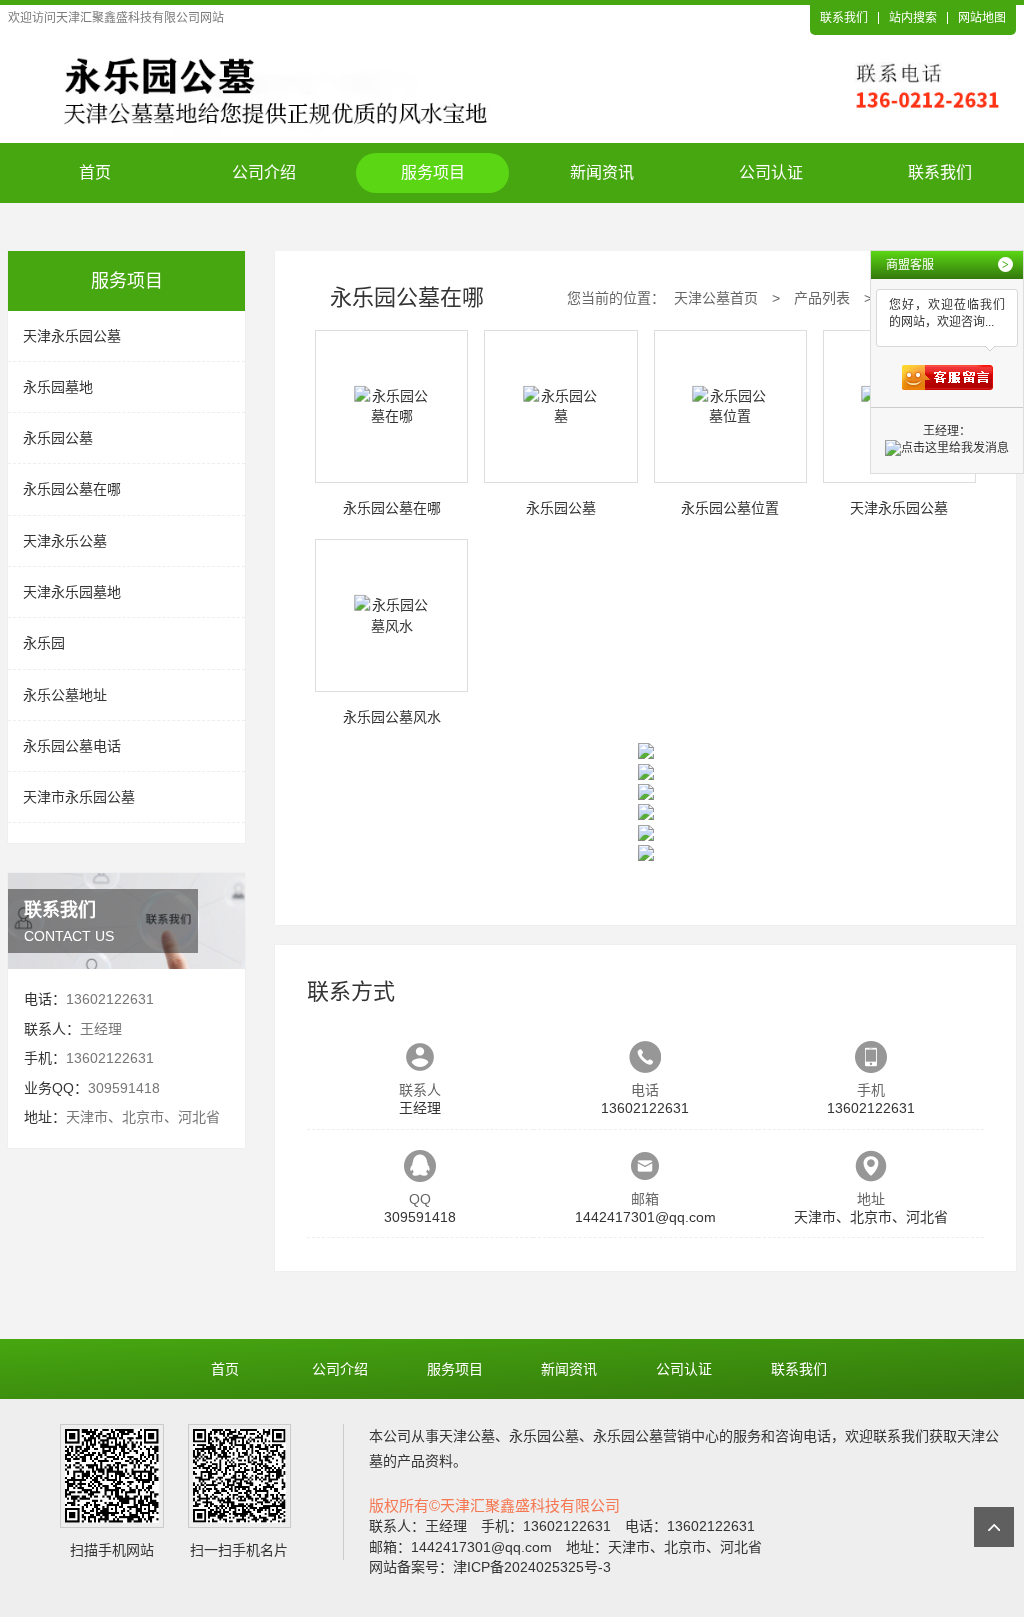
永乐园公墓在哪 (72, 489)
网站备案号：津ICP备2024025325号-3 (490, 1567)
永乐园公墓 (58, 438)
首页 (95, 172)
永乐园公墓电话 (72, 746)
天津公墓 (467, 1436)
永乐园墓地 (58, 387)
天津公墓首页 (716, 298)
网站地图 (982, 18)
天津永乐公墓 (65, 541)
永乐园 (44, 643)
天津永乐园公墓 (72, 336)
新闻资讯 (602, 172)
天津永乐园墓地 (72, 592)
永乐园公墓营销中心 (656, 1436)
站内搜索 (913, 18)
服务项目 (433, 172)
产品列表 (822, 298)
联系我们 (844, 18)
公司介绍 (264, 172)
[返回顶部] (994, 1527)
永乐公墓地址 (65, 695)
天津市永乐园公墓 (79, 797)
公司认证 (771, 172)
